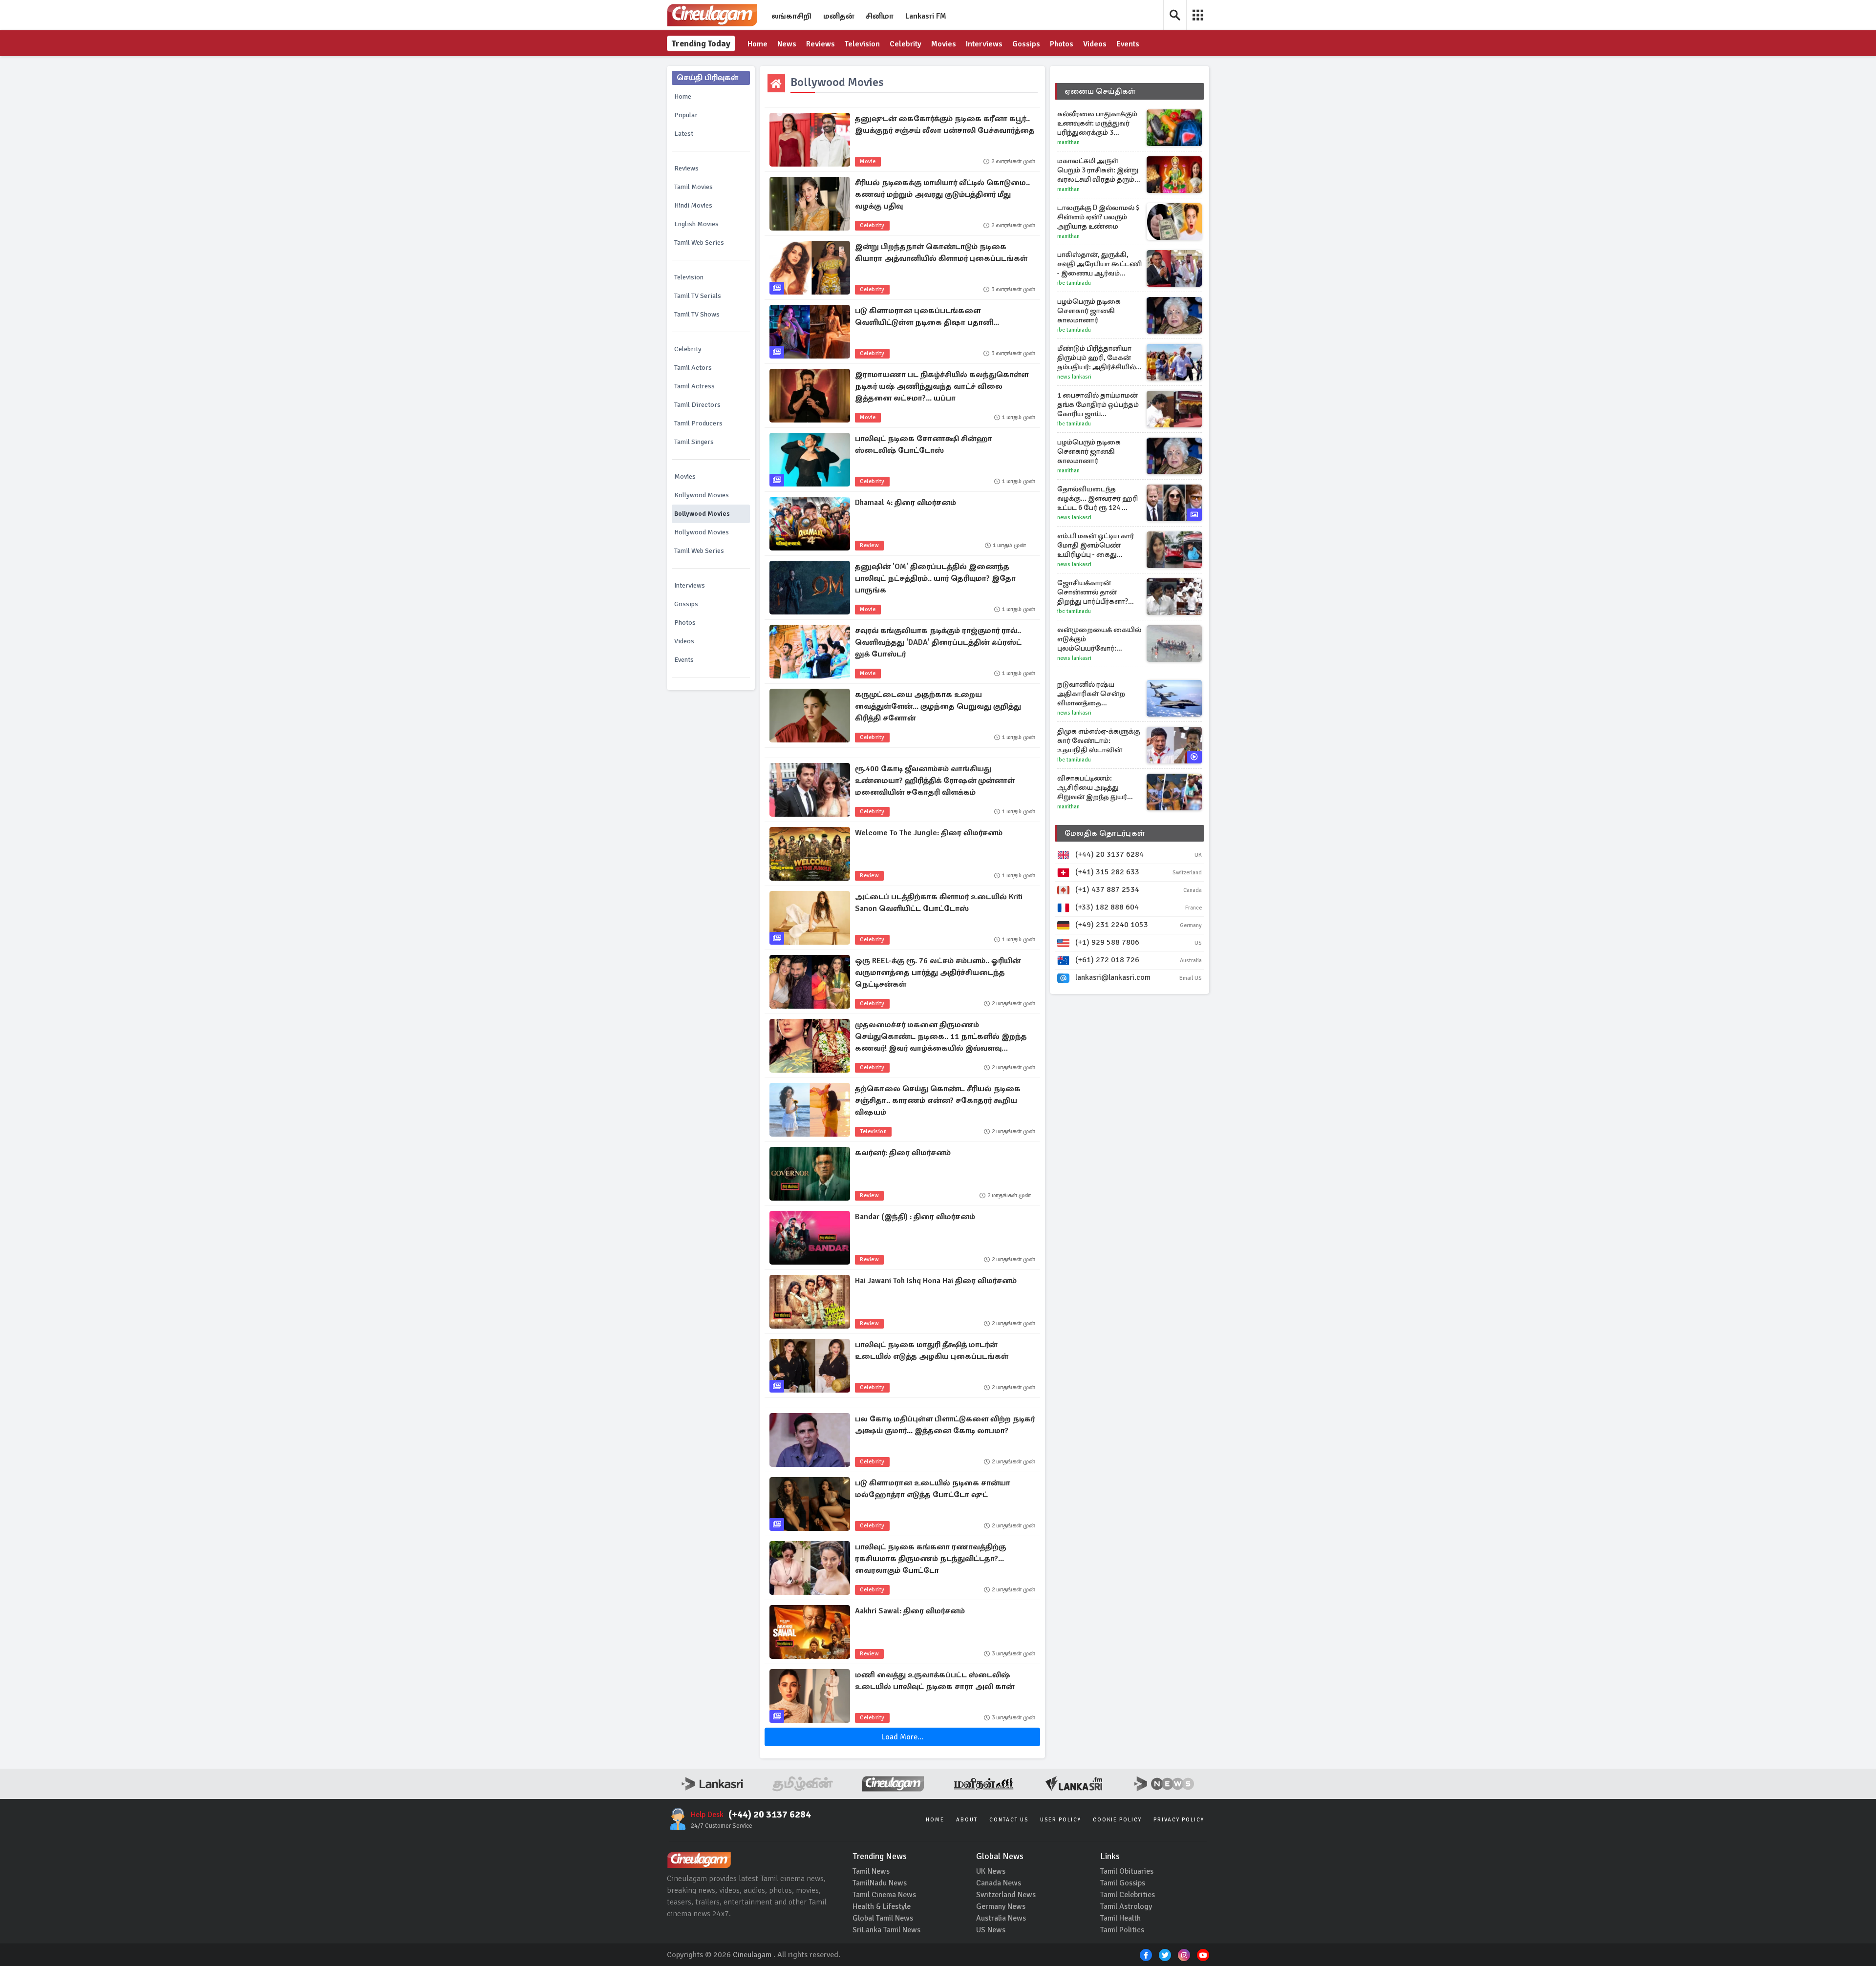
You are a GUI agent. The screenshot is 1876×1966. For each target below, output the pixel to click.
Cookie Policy (1117, 1820)
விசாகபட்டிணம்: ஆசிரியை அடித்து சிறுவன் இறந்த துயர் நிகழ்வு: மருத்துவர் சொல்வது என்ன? (1092, 788)
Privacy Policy (1179, 1820)
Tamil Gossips (1123, 1883)
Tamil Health (1120, 1918)
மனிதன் (839, 16)
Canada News (999, 1883)
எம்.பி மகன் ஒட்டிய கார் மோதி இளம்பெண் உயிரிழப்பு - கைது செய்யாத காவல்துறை (1096, 545)
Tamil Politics (1122, 1930)
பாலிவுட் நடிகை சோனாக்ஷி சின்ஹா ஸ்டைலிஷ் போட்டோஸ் (924, 444)
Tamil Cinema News (884, 1895)
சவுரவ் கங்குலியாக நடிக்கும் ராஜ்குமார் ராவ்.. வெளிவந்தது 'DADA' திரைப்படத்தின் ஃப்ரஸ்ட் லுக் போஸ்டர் (938, 642)
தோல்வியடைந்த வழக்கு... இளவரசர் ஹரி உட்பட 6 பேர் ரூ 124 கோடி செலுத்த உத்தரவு (1099, 498)
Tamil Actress (694, 386)
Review (869, 545)
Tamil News (871, 1871)
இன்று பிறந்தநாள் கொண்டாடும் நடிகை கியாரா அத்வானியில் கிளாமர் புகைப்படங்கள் (941, 253)
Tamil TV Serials (698, 296)
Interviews (984, 44)
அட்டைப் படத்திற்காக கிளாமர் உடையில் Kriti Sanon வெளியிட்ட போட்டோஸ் (939, 903)
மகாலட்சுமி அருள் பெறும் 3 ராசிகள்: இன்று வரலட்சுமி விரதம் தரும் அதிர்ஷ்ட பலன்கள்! (1098, 170)
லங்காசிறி (791, 16)
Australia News (1001, 1918)
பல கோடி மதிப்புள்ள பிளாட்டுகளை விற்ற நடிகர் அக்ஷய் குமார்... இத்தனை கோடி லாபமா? (945, 1425)
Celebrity (906, 44)
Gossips (1026, 44)
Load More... (902, 1737)
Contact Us (1009, 1820)
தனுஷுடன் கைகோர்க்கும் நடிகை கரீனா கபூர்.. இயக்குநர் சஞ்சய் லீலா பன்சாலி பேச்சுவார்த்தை (945, 125)
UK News (991, 1871)
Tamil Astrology (1126, 1906)
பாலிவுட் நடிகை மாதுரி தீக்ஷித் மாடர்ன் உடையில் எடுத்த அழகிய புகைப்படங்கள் (932, 1351)
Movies (944, 44)
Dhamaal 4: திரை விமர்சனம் (906, 503)
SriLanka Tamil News (886, 1930)
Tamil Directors (697, 405)
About (967, 1820)
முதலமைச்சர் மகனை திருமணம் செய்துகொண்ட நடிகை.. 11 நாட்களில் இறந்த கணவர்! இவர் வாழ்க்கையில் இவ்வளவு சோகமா (941, 1037)
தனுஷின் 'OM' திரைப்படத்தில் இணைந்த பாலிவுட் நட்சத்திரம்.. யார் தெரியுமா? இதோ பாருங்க (935, 578)
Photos (1062, 44)
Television (862, 44)
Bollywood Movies (702, 514)
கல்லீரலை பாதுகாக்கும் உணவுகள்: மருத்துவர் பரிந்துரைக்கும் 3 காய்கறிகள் (1097, 123)
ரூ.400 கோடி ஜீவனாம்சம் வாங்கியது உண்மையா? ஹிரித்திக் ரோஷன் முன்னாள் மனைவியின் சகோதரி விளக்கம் (935, 781)
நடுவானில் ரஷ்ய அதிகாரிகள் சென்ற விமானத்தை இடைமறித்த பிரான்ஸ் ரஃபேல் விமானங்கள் (1094, 694)
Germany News (1001, 1906)
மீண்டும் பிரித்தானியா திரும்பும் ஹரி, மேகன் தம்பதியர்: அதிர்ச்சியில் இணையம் (1097, 358)
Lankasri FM (926, 16)
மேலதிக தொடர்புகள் (1105, 833)
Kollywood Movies (702, 495)
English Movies (696, 224)
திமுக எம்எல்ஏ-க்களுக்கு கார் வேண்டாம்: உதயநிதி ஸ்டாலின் (1099, 740)
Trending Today (701, 43)
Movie (868, 161)
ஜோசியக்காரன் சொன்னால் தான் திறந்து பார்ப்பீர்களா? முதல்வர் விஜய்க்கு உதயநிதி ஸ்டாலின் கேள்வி (1093, 592)
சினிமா (880, 16)
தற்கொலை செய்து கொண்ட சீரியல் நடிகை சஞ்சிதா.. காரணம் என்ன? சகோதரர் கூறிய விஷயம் (938, 1100)
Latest (684, 134)
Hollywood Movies (702, 532)
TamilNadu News (880, 1883)
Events (1128, 44)
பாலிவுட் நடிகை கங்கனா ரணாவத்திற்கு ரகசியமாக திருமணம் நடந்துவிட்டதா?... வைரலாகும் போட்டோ (930, 1559)
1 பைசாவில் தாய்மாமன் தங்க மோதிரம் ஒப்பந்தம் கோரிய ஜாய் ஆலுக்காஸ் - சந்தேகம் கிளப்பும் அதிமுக (1098, 405)
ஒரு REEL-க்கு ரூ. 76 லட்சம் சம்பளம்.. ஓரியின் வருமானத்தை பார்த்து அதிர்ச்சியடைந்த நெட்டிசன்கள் (938, 972)
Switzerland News (1006, 1895)
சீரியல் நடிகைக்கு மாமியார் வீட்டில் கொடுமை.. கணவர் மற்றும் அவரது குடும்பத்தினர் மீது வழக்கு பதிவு (942, 194)
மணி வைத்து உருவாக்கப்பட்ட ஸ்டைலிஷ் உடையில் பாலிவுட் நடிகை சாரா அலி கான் (935, 1681)
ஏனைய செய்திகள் (1100, 91)
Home (757, 44)
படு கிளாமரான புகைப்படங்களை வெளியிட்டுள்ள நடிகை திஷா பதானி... (927, 317)
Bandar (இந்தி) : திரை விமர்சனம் (915, 1217)
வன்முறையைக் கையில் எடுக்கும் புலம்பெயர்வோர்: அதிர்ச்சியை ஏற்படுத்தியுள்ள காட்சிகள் (1099, 639)
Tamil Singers (694, 442)
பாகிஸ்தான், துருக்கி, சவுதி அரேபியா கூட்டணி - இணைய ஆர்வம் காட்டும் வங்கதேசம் (1099, 264)
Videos (1095, 44)
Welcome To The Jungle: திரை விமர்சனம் (929, 833)
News (787, 44)
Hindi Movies (693, 205)
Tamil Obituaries (1127, 1871)
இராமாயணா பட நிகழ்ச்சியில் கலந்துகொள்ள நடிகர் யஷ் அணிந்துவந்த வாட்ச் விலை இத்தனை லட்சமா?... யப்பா (942, 386)
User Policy (1061, 1820)
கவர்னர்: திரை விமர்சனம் (903, 1153)
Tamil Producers (698, 423)
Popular (686, 115)
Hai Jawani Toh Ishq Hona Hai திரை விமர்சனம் (936, 1281)
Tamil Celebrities (1128, 1895)
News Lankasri (1074, 377)
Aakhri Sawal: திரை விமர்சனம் (910, 1611)
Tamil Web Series (699, 243)
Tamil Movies (693, 187)
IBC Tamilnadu (1074, 283)
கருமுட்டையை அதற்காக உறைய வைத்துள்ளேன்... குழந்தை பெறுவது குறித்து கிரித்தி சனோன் (938, 706)
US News (991, 1930)
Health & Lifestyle (882, 1906)
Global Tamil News (883, 1918)
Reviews (821, 44)
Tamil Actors (693, 368)
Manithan (1068, 142)
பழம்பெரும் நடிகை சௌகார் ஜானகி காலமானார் (1089, 311)
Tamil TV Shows (697, 314)
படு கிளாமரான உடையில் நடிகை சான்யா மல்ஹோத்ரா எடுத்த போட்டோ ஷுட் (933, 1489)
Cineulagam (752, 1955)
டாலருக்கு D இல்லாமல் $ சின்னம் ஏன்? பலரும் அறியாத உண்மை (1098, 217)
